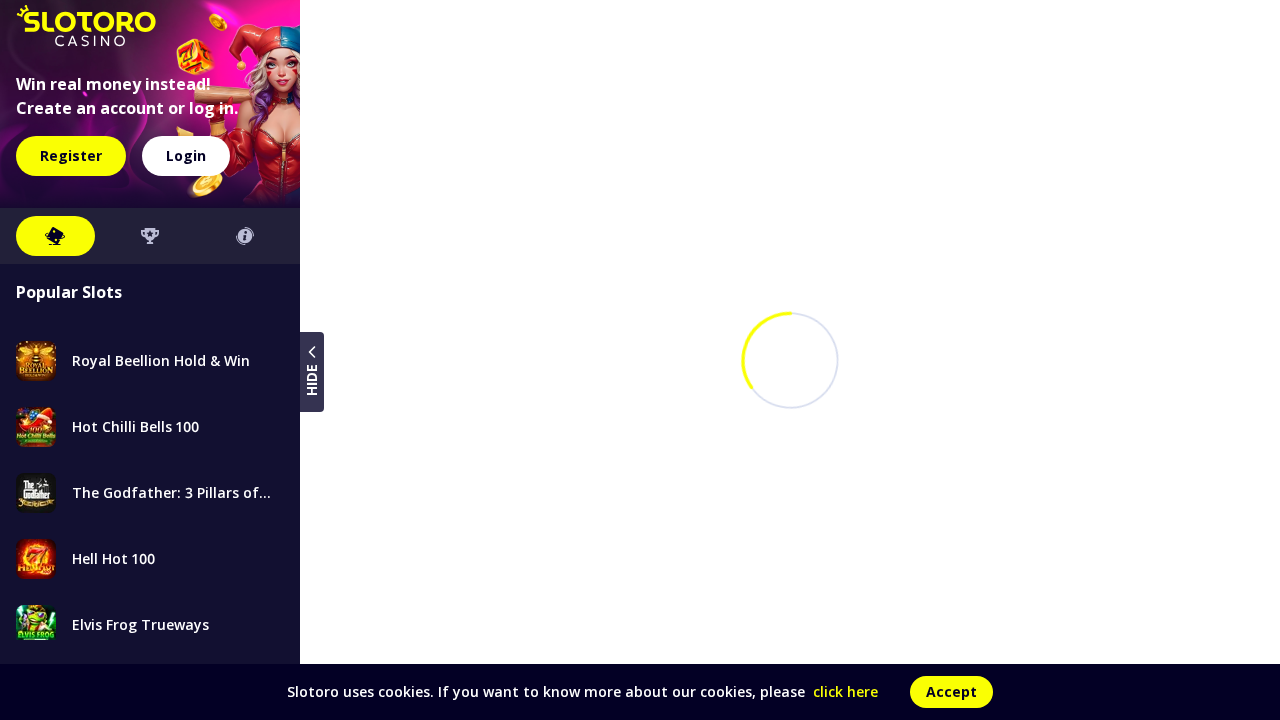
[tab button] (55, 236)
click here (845, 691)
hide (311, 380)
